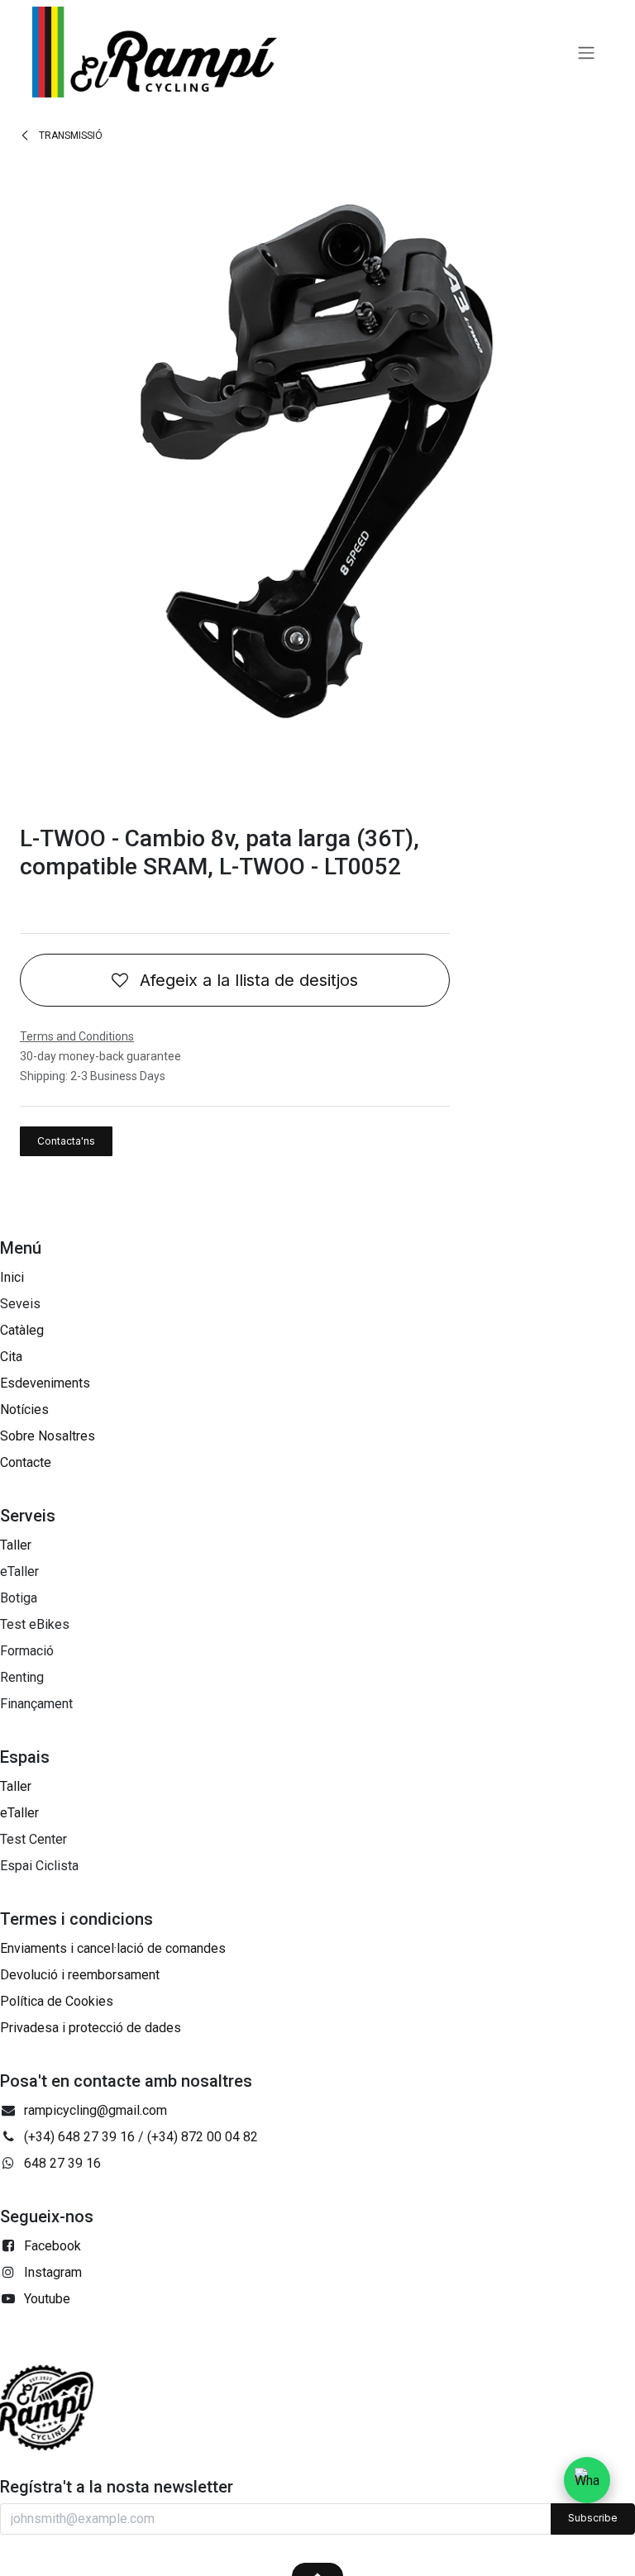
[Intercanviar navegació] (586, 52)
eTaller (19, 1813)
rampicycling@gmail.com (95, 2110)
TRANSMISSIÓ (69, 136)
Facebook (53, 2246)
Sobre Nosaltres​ (48, 1436)
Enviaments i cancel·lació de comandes (113, 1948)
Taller (16, 1545)
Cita (11, 1357)
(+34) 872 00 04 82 (203, 2137)
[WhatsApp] (587, 2480)
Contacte (26, 1462)
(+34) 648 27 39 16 (79, 2137)
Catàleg (22, 1330)
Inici (12, 1277)
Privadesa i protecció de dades (91, 2028)
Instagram (53, 2272)
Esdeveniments (45, 1383)
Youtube (47, 2299)
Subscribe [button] (593, 2518)
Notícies (24, 1409)
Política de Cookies (57, 2001)
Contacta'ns (66, 1141)
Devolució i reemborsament (80, 1975)
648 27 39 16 (62, 2163)
